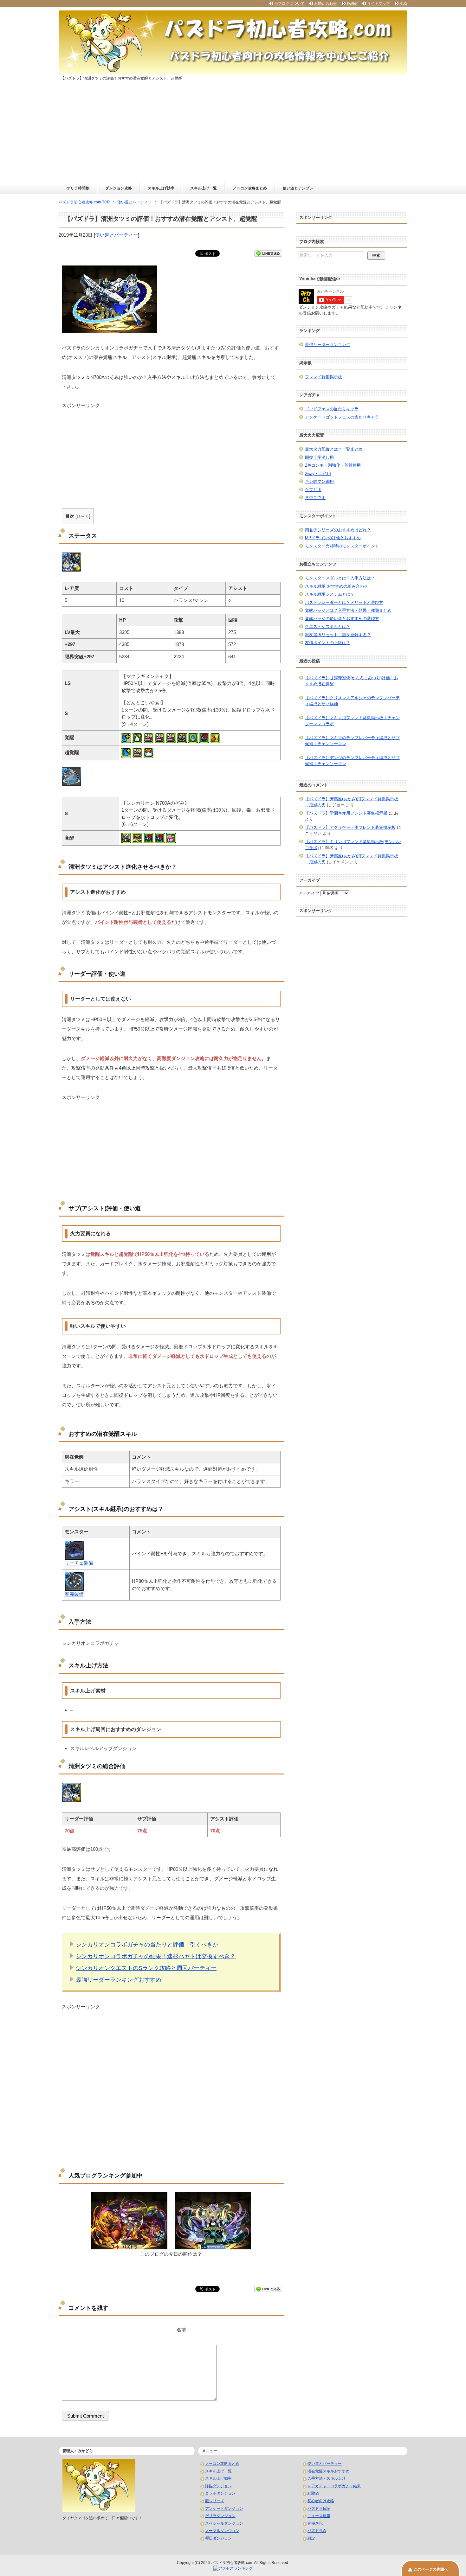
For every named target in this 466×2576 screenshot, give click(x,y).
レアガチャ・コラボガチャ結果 (334, 2486)
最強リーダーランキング (328, 345)
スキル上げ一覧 (204, 188)
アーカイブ (309, 893)
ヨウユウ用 (315, 498)
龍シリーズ (215, 2501)
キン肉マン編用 (319, 481)
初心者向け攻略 (321, 2501)
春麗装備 (74, 1594)
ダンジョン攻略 (119, 188)
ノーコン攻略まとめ (250, 188)
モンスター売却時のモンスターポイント (342, 546)
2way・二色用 (318, 473)
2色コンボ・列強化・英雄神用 (333, 465)
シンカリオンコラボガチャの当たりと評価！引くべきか (147, 1945)
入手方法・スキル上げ (327, 2478)
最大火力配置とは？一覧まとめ (334, 449)
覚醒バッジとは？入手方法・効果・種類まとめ (348, 610)
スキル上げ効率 (161, 188)
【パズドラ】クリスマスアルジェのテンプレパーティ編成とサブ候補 (352, 701)
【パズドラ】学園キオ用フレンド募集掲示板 (346, 813)
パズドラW (317, 2531)
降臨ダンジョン (218, 2486)
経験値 (313, 2493)
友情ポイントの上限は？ (328, 643)
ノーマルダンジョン (222, 2531)
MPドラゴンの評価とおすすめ (333, 538)
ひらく (83, 516)
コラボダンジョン (220, 2493)
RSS (403, 3)
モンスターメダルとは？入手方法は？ (340, 578)
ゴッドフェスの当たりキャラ (332, 409)
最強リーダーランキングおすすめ (119, 1980)
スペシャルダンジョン (224, 2523)
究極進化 (315, 2523)
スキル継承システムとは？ (330, 594)
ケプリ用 (313, 490)
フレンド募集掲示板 (324, 377)
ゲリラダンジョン (220, 2516)
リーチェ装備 (79, 1563)
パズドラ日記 (319, 2509)
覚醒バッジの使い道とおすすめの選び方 (342, 619)
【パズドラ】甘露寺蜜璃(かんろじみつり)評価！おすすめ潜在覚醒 (352, 681)
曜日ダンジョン (218, 2538)
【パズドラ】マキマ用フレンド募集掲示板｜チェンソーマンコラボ (352, 721)
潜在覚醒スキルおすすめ (328, 2471)
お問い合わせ (326, 3)
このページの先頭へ (431, 2569)
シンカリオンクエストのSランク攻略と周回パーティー (146, 1968)
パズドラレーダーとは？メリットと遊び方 (344, 602)
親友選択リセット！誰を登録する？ (338, 635)
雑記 (311, 2538)
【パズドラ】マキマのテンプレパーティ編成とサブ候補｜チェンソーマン (352, 741)
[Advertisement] (233, 135)
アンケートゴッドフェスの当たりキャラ (342, 417)
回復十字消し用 (319, 457)
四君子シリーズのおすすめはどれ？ (338, 530)
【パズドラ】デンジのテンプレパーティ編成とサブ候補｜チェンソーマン (352, 761)
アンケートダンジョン (224, 2509)
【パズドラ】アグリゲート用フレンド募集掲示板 (350, 827)
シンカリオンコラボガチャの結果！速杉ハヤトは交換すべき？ (156, 1956)
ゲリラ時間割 (78, 188)
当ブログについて (289, 3)
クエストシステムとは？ (328, 626)
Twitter (352, 3)
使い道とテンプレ (298, 188)
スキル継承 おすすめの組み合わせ (337, 586)
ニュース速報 (319, 2516)
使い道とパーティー (116, 235)
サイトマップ (379, 3)
